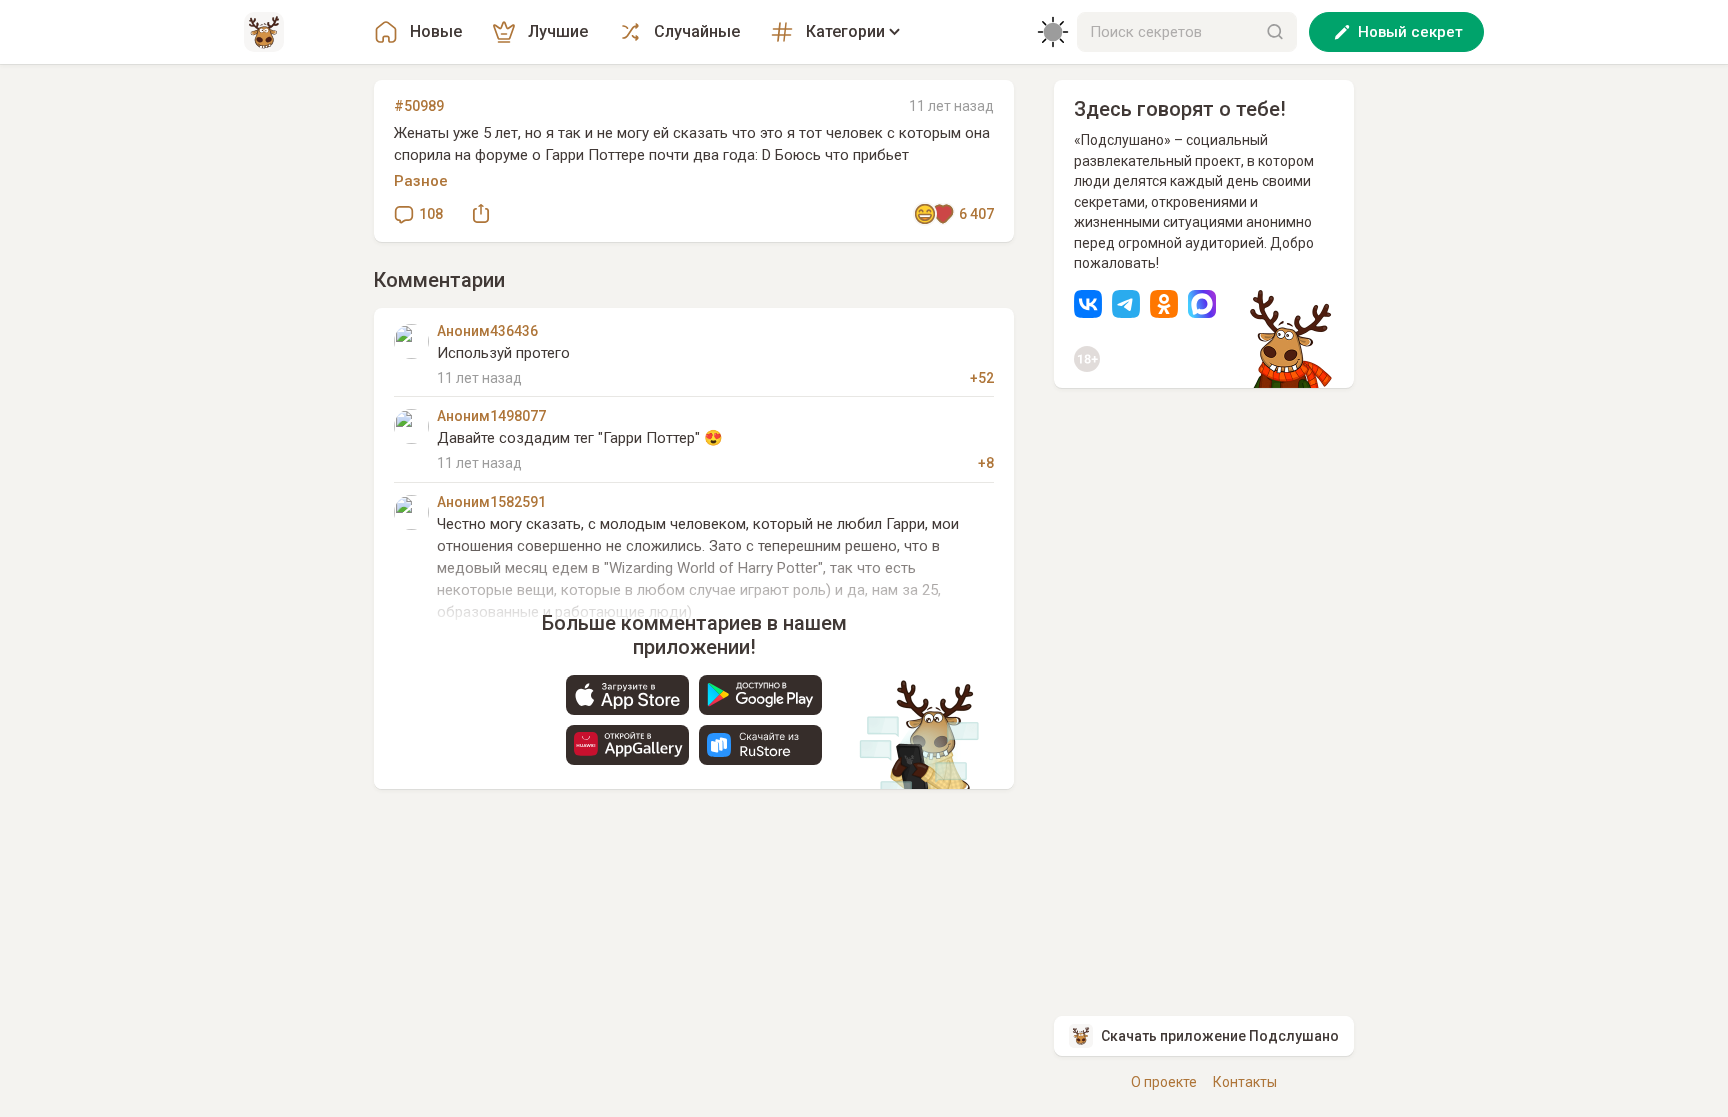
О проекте (1164, 1082)
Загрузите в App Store (627, 695)
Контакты (1245, 1082)
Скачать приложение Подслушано (1220, 1036)
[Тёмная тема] (1053, 32)
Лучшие (558, 31)
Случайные (697, 31)
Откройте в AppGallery (627, 745)
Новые (436, 31)
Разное (421, 181)
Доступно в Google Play (760, 695)
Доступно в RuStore (760, 745)
